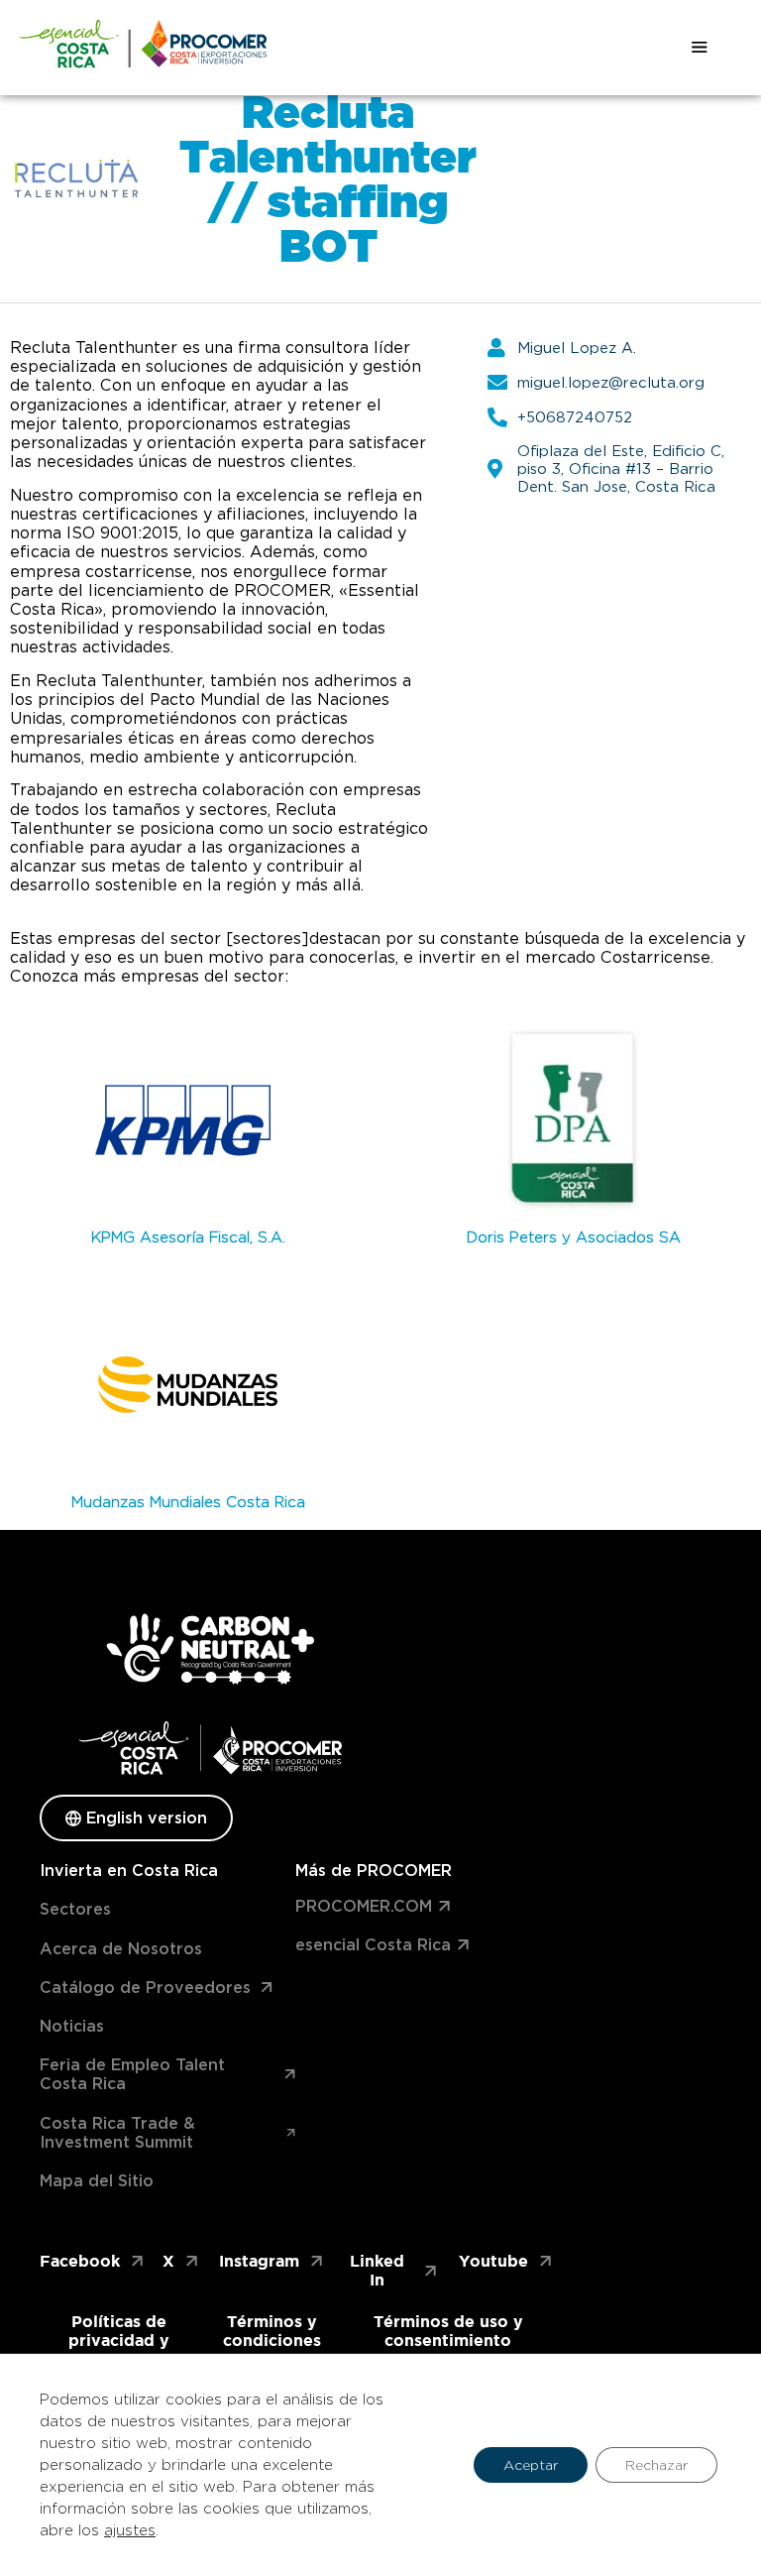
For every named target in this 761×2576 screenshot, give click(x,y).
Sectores (75, 1909)
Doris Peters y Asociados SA (574, 1237)
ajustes (130, 2530)
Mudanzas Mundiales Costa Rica (188, 1502)
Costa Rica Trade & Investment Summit (117, 2133)
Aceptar (531, 2465)
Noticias (72, 2026)
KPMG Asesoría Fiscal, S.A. (188, 1237)
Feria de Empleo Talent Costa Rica (132, 2074)
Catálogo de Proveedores (145, 1988)
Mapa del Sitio (97, 2181)
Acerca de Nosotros (121, 1949)
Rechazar (656, 2465)
